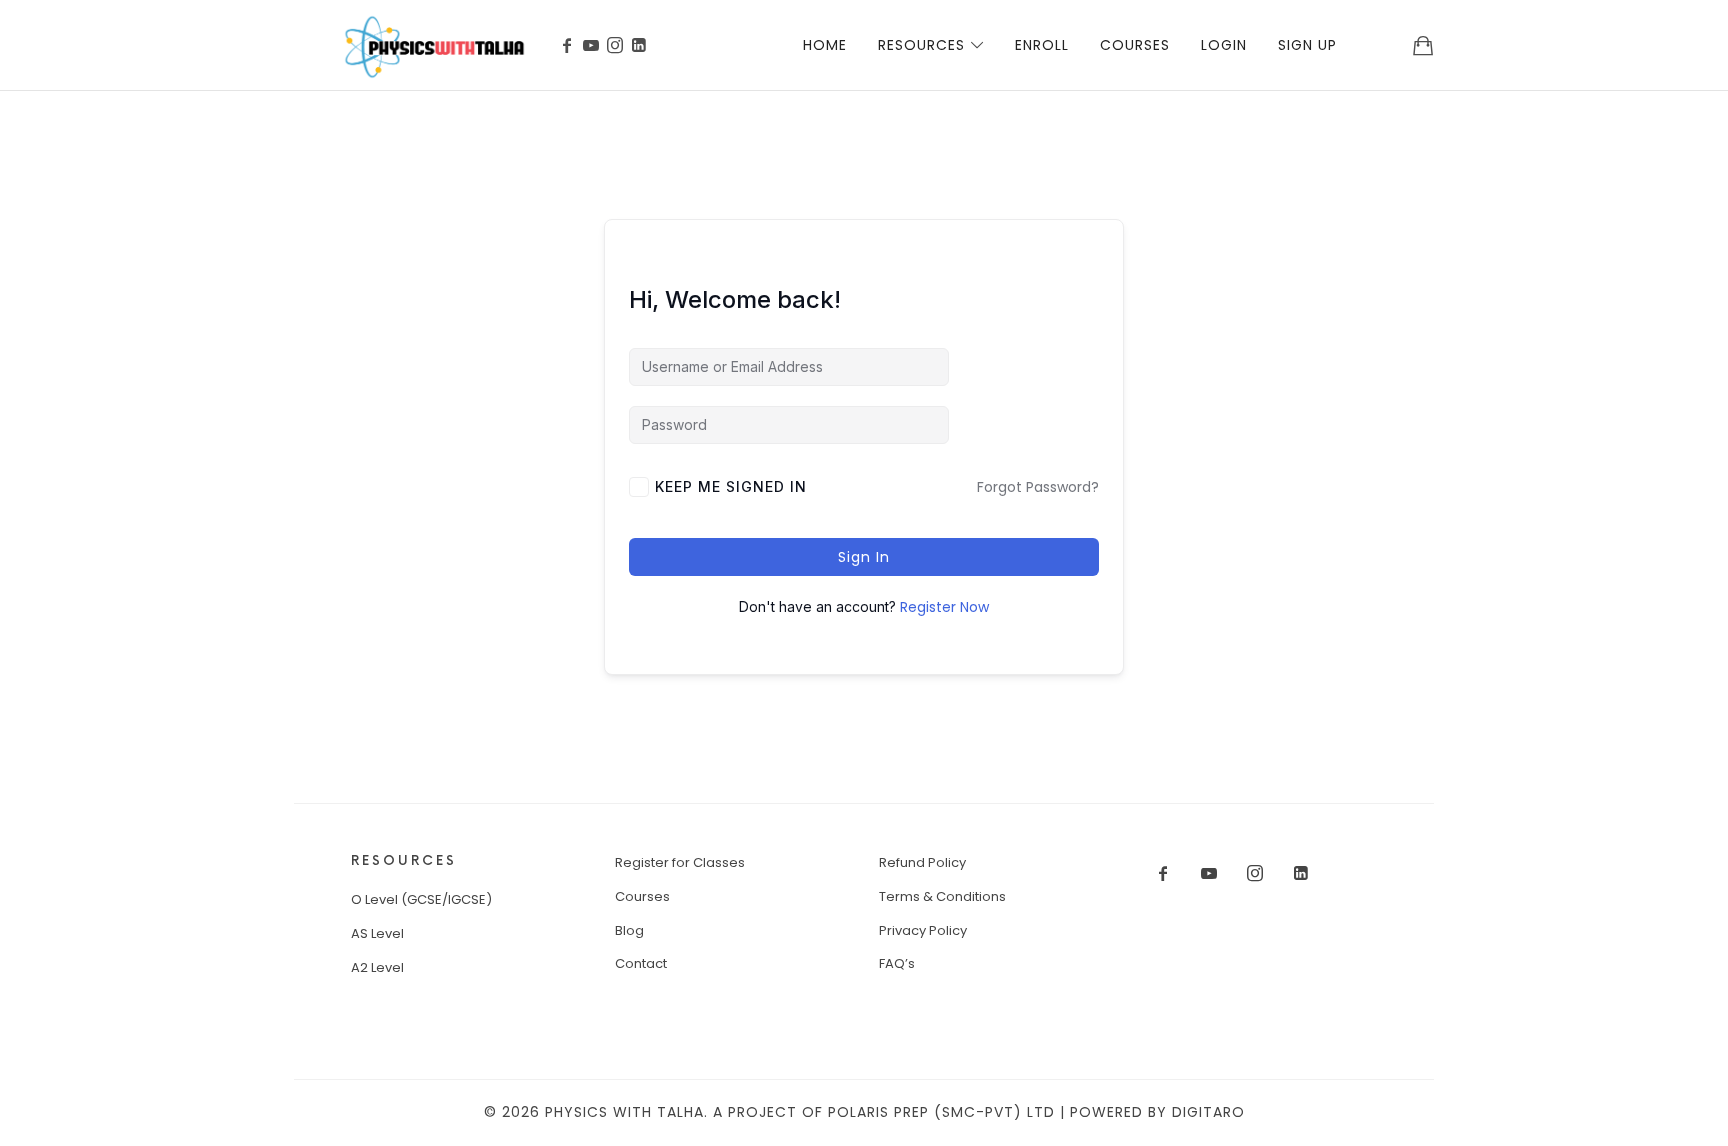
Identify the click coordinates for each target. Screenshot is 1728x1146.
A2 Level (377, 967)
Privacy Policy (923, 930)
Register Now (944, 607)
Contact (641, 963)
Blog (629, 930)
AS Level (377, 933)
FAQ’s (897, 963)
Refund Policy (922, 862)
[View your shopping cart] (1423, 45)
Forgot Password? (1038, 487)
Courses (642, 896)
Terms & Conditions (942, 896)
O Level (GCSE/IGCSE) (421, 899)
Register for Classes (680, 862)
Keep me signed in (731, 486)
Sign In (864, 557)
